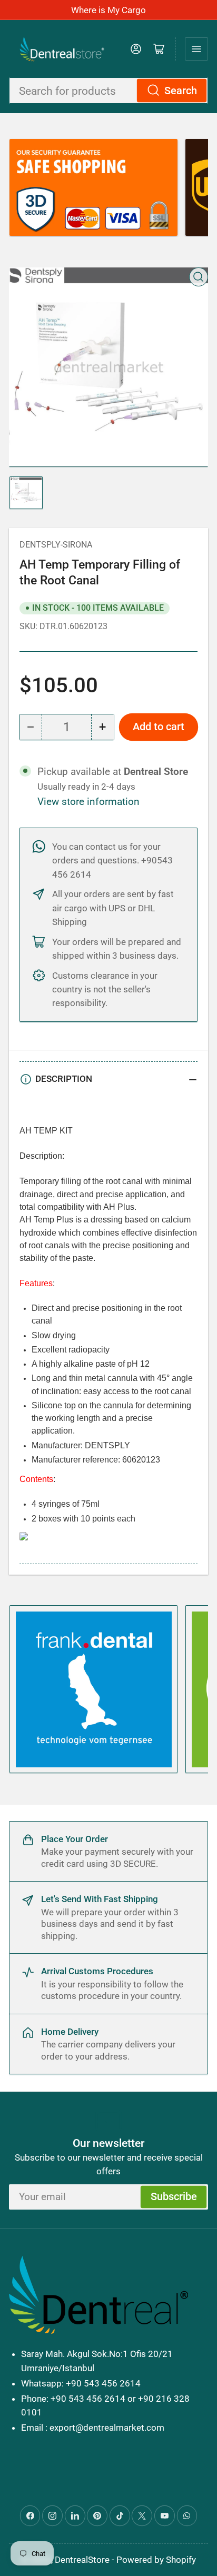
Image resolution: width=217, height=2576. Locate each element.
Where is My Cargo (108, 10)
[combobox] (108, 91)
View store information (88, 802)
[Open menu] (196, 49)
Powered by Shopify (156, 2560)
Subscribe (174, 2197)
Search (181, 91)
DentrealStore (82, 2560)
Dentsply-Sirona (56, 545)
